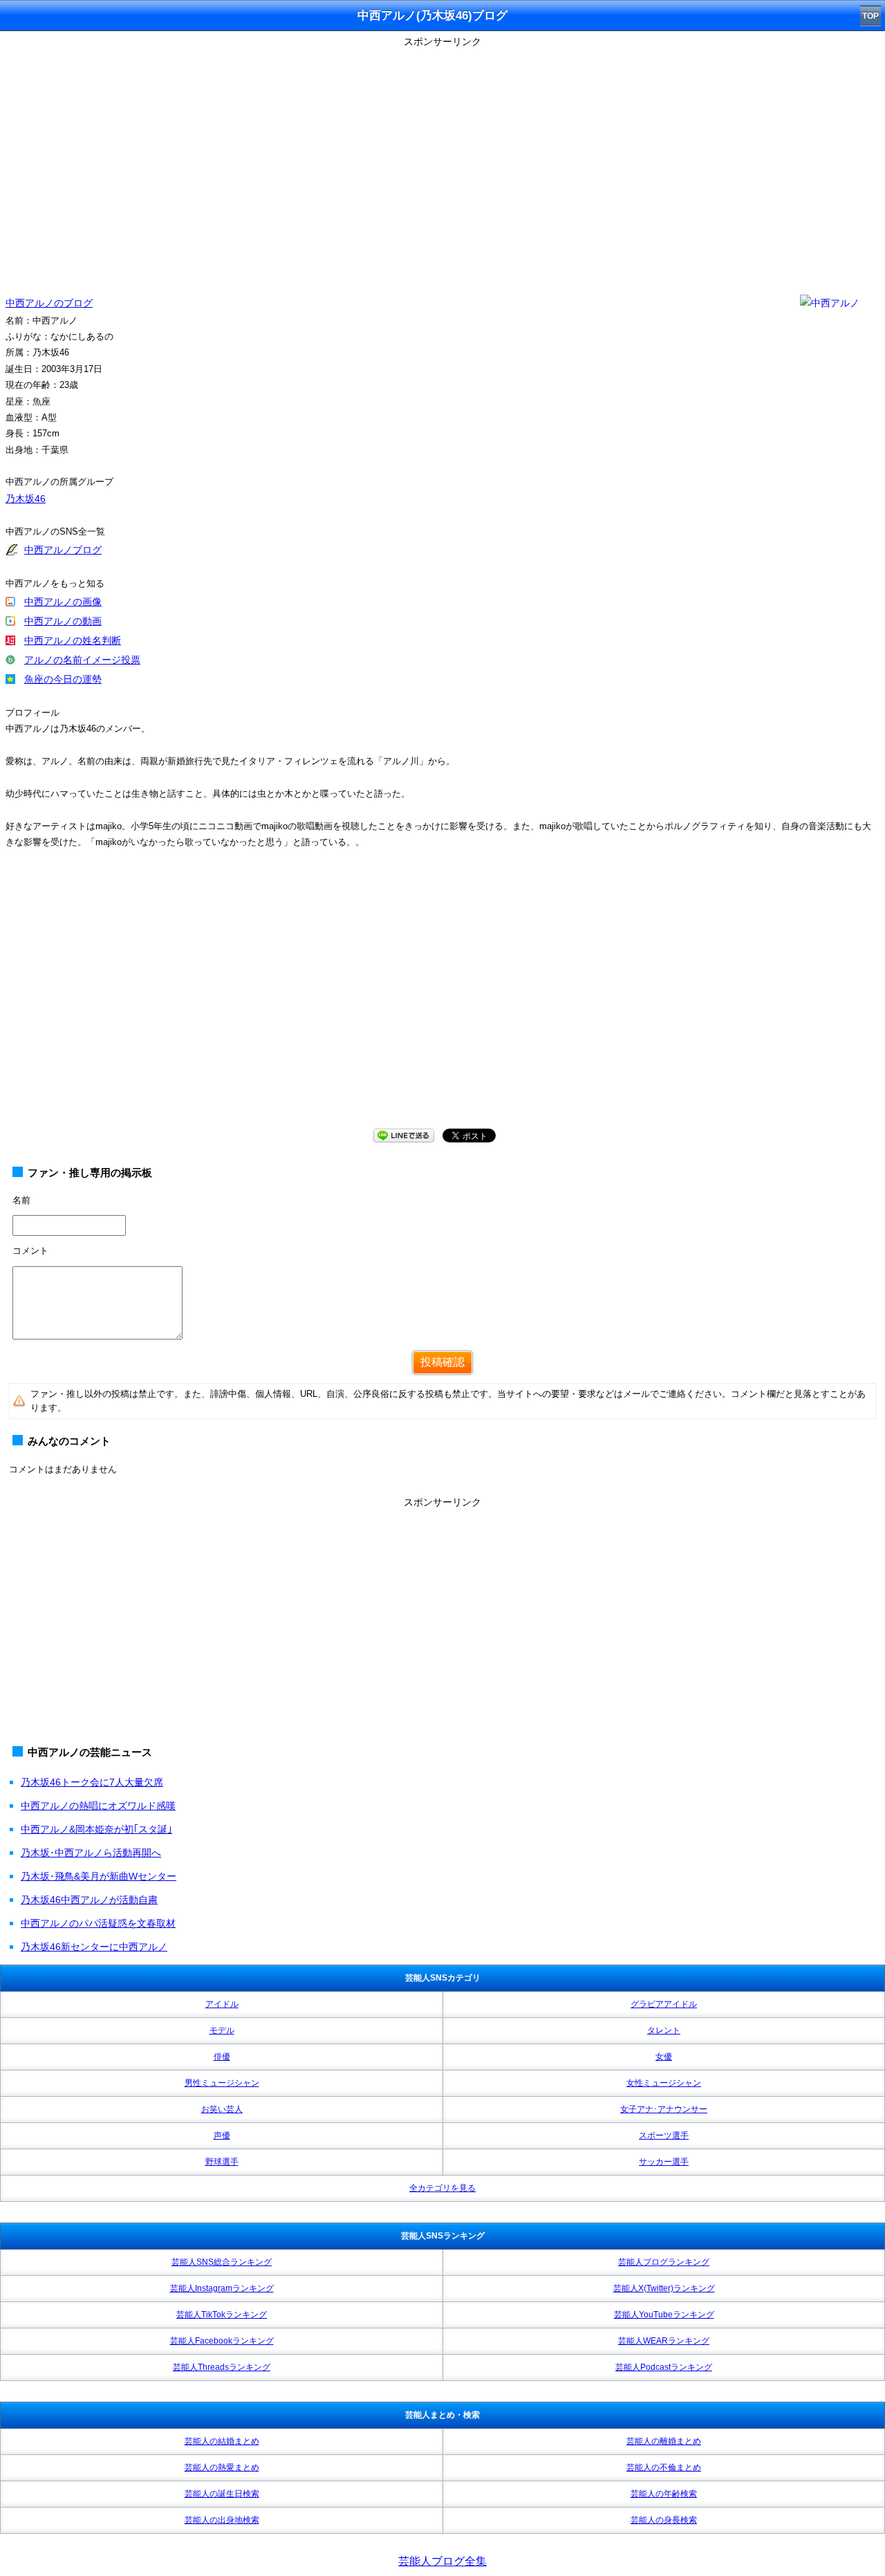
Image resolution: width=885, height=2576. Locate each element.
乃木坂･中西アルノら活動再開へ (91, 1853)
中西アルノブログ (63, 550)
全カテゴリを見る (442, 2188)
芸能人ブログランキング (664, 2262)
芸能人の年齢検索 (664, 2494)
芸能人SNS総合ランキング (222, 2262)
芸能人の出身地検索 (222, 2520)
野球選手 (222, 2162)
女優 (664, 2057)
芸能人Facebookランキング (222, 2341)
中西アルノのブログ (49, 303)
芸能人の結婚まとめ (222, 2441)
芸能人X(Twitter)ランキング (664, 2288)
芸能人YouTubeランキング (664, 2315)
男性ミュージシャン (222, 2083)
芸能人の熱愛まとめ (222, 2467)
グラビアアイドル (664, 2004)
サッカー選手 (664, 2162)
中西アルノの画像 (63, 602)
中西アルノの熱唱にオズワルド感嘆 (98, 1806)
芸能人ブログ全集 (442, 2561)
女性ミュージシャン (664, 2083)
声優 (222, 2135)
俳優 (222, 2057)
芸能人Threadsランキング (222, 2367)
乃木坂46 (26, 499)
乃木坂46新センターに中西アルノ (94, 1947)
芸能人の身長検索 (664, 2520)
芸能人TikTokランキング (222, 2315)
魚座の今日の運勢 (63, 679)
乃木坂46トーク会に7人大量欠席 (92, 1782)
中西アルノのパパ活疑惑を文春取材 (98, 1923)
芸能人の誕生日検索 (222, 2494)
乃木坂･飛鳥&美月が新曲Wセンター (99, 1876)
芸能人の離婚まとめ (664, 2441)
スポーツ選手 (664, 2135)
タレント (664, 2030)
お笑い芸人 (222, 2109)
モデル (222, 2030)
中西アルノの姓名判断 (73, 640)
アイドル (222, 2004)
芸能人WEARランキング (664, 2341)
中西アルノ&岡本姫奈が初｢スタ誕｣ (96, 1829)
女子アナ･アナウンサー (664, 2109)
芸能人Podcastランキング (664, 2367)
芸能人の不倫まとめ (664, 2467)
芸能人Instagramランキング (222, 2288)
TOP (870, 16)
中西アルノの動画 (63, 621)
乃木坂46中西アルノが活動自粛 (89, 1900)
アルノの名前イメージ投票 (82, 660)
